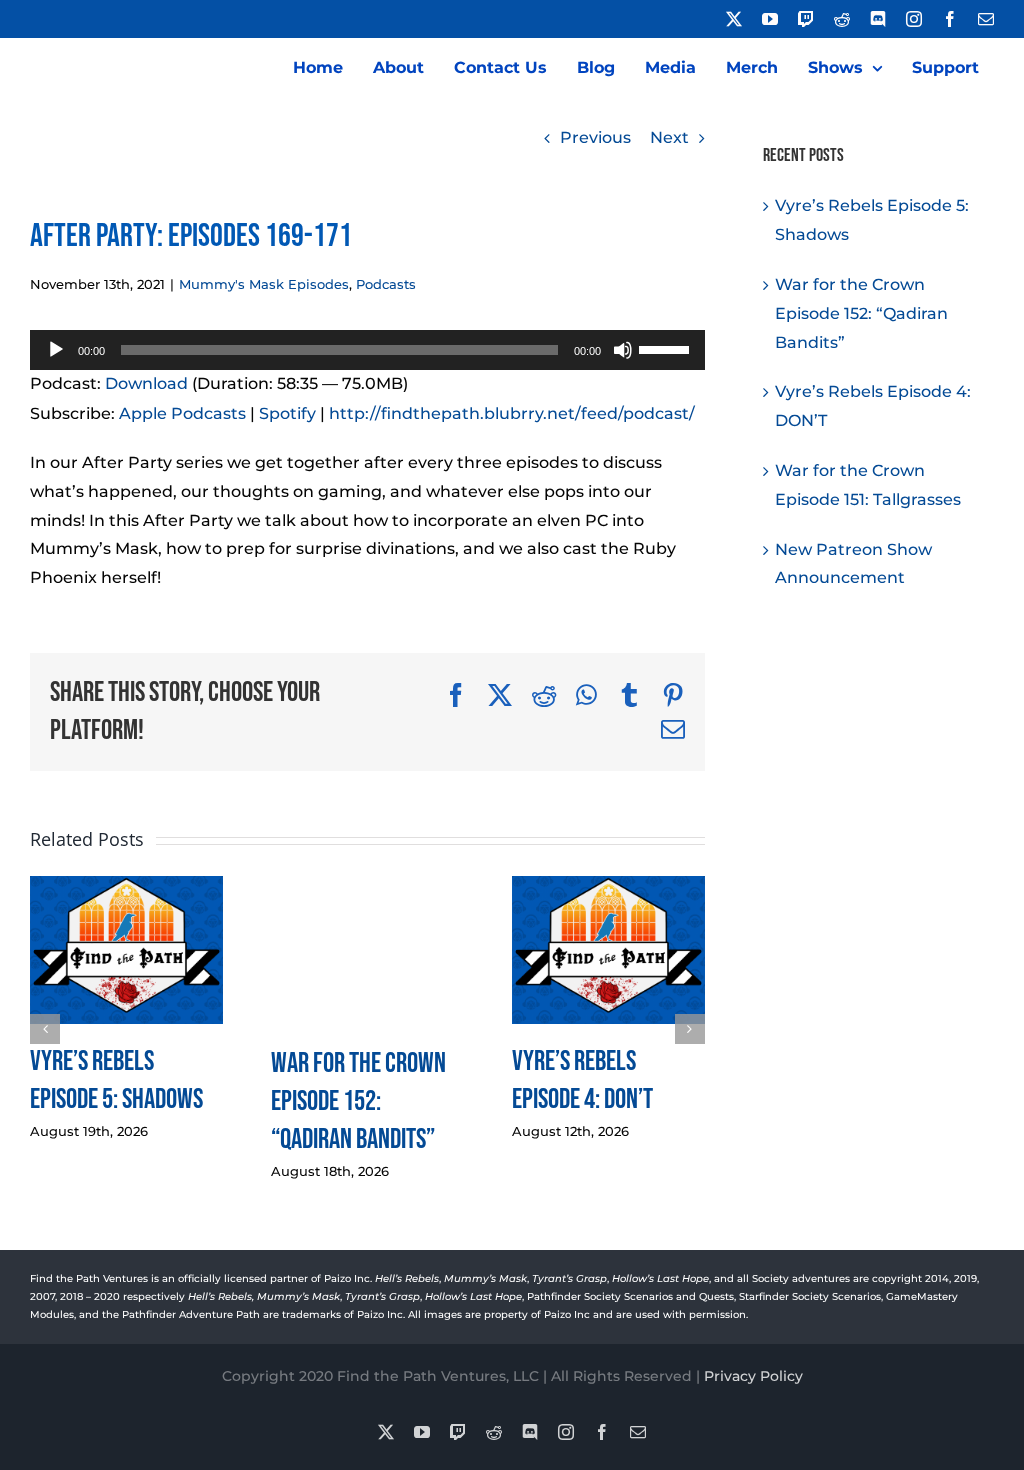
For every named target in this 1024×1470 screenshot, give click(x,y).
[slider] (667, 348)
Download (146, 383)
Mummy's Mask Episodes (264, 284)
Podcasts (386, 284)
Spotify (287, 413)
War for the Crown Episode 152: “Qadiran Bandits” (358, 1101)
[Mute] (623, 350)
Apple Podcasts (182, 413)
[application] (367, 350)
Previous (595, 137)
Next (669, 137)
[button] (45, 1029)
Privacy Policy (753, 1376)
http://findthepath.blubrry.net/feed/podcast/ (512, 413)
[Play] (56, 350)
